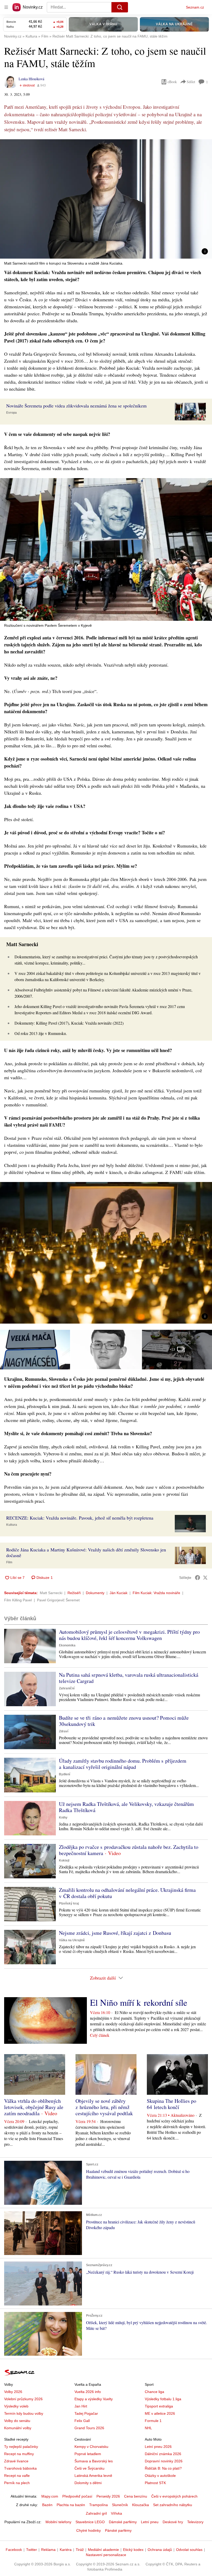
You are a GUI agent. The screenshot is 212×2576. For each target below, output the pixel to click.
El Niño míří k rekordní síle (139, 2002)
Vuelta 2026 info (88, 2392)
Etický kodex (133, 2550)
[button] (106, 199)
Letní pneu (150, 2522)
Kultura (12, 1525)
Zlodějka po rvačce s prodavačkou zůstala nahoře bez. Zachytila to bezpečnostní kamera (129, 1850)
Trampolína (99, 2505)
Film (9, 1562)
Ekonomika (67, 1645)
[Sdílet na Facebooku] (198, 1578)
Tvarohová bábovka (20, 2468)
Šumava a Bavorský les (94, 2461)
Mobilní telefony (58, 2522)
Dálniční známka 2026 (163, 2454)
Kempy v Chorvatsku (91, 2447)
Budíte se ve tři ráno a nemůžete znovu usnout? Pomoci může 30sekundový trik (124, 1721)
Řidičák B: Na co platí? (163, 2468)
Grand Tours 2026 (89, 2428)
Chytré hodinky (89, 2530)
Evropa (12, 413)
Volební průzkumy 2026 (23, 2399)
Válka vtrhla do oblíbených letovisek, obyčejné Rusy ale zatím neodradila (34, 2107)
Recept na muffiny (19, 2454)
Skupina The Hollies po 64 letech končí (172, 2104)
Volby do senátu (17, 2421)
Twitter (32, 2550)
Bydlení (65, 1774)
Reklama (48, 2550)
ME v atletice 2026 (160, 2413)
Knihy (63, 1818)
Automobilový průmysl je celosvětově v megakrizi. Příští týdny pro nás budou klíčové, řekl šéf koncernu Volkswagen (129, 1635)
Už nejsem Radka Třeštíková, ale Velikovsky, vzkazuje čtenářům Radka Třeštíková (126, 1807)
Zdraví (64, 1731)
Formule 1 (153, 2421)
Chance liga (154, 2392)
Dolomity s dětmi (88, 2483)
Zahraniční (67, 1688)
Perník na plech (17, 2483)
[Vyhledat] (120, 7)
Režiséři (74, 1593)
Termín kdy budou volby (24, 2413)
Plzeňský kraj (69, 1903)
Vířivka (116, 2513)
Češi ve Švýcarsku (89, 2468)
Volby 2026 (13, 2392)
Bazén (47, 2505)
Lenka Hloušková (31, 79)
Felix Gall (82, 2421)
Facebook (14, 2550)
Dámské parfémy (123, 2522)
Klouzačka (141, 2505)
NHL (148, 2428)
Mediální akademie (103, 2550)
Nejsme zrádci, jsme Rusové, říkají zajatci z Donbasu (115, 1933)
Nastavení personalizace (106, 2555)
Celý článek (100, 2035)
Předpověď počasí (77, 2496)
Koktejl (64, 1860)
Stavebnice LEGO (90, 2522)
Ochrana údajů (160, 2550)
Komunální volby (18, 2428)
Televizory (195, 2522)
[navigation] (6, 7)
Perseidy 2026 (108, 2496)
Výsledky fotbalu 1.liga (163, 2399)
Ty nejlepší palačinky (21, 2447)
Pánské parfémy (118, 2530)
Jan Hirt (81, 2406)
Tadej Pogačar (86, 2413)
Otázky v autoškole (160, 2476)
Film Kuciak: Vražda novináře (156, 1593)
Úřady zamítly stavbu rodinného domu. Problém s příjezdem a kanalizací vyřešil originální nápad (123, 1764)
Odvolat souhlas (189, 2550)
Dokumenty (95, 1593)
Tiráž (80, 2550)
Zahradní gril (96, 2513)
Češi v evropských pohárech (174, 2496)
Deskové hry (173, 2522)
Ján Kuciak (119, 1593)
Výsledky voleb (16, 2406)
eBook (172, 82)
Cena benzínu (136, 2496)
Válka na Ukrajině (72, 1940)
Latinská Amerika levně (93, 2476)
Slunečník (120, 2505)
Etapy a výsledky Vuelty (94, 2399)
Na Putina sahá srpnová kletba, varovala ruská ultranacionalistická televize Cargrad (129, 1678)
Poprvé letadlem (88, 2454)
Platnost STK (155, 2483)
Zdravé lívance (16, 2461)
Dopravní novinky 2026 (164, 2461)
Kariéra (66, 2550)
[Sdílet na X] (205, 1578)
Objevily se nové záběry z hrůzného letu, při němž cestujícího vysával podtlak (104, 2107)
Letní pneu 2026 (158, 2447)
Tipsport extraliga (159, 2406)
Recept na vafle (17, 2476)
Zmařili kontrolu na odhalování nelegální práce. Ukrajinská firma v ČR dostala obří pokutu (127, 1893)
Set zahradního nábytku (173, 2505)
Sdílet (191, 82)
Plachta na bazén (71, 2505)
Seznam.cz (195, 7)
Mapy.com (50, 2496)
